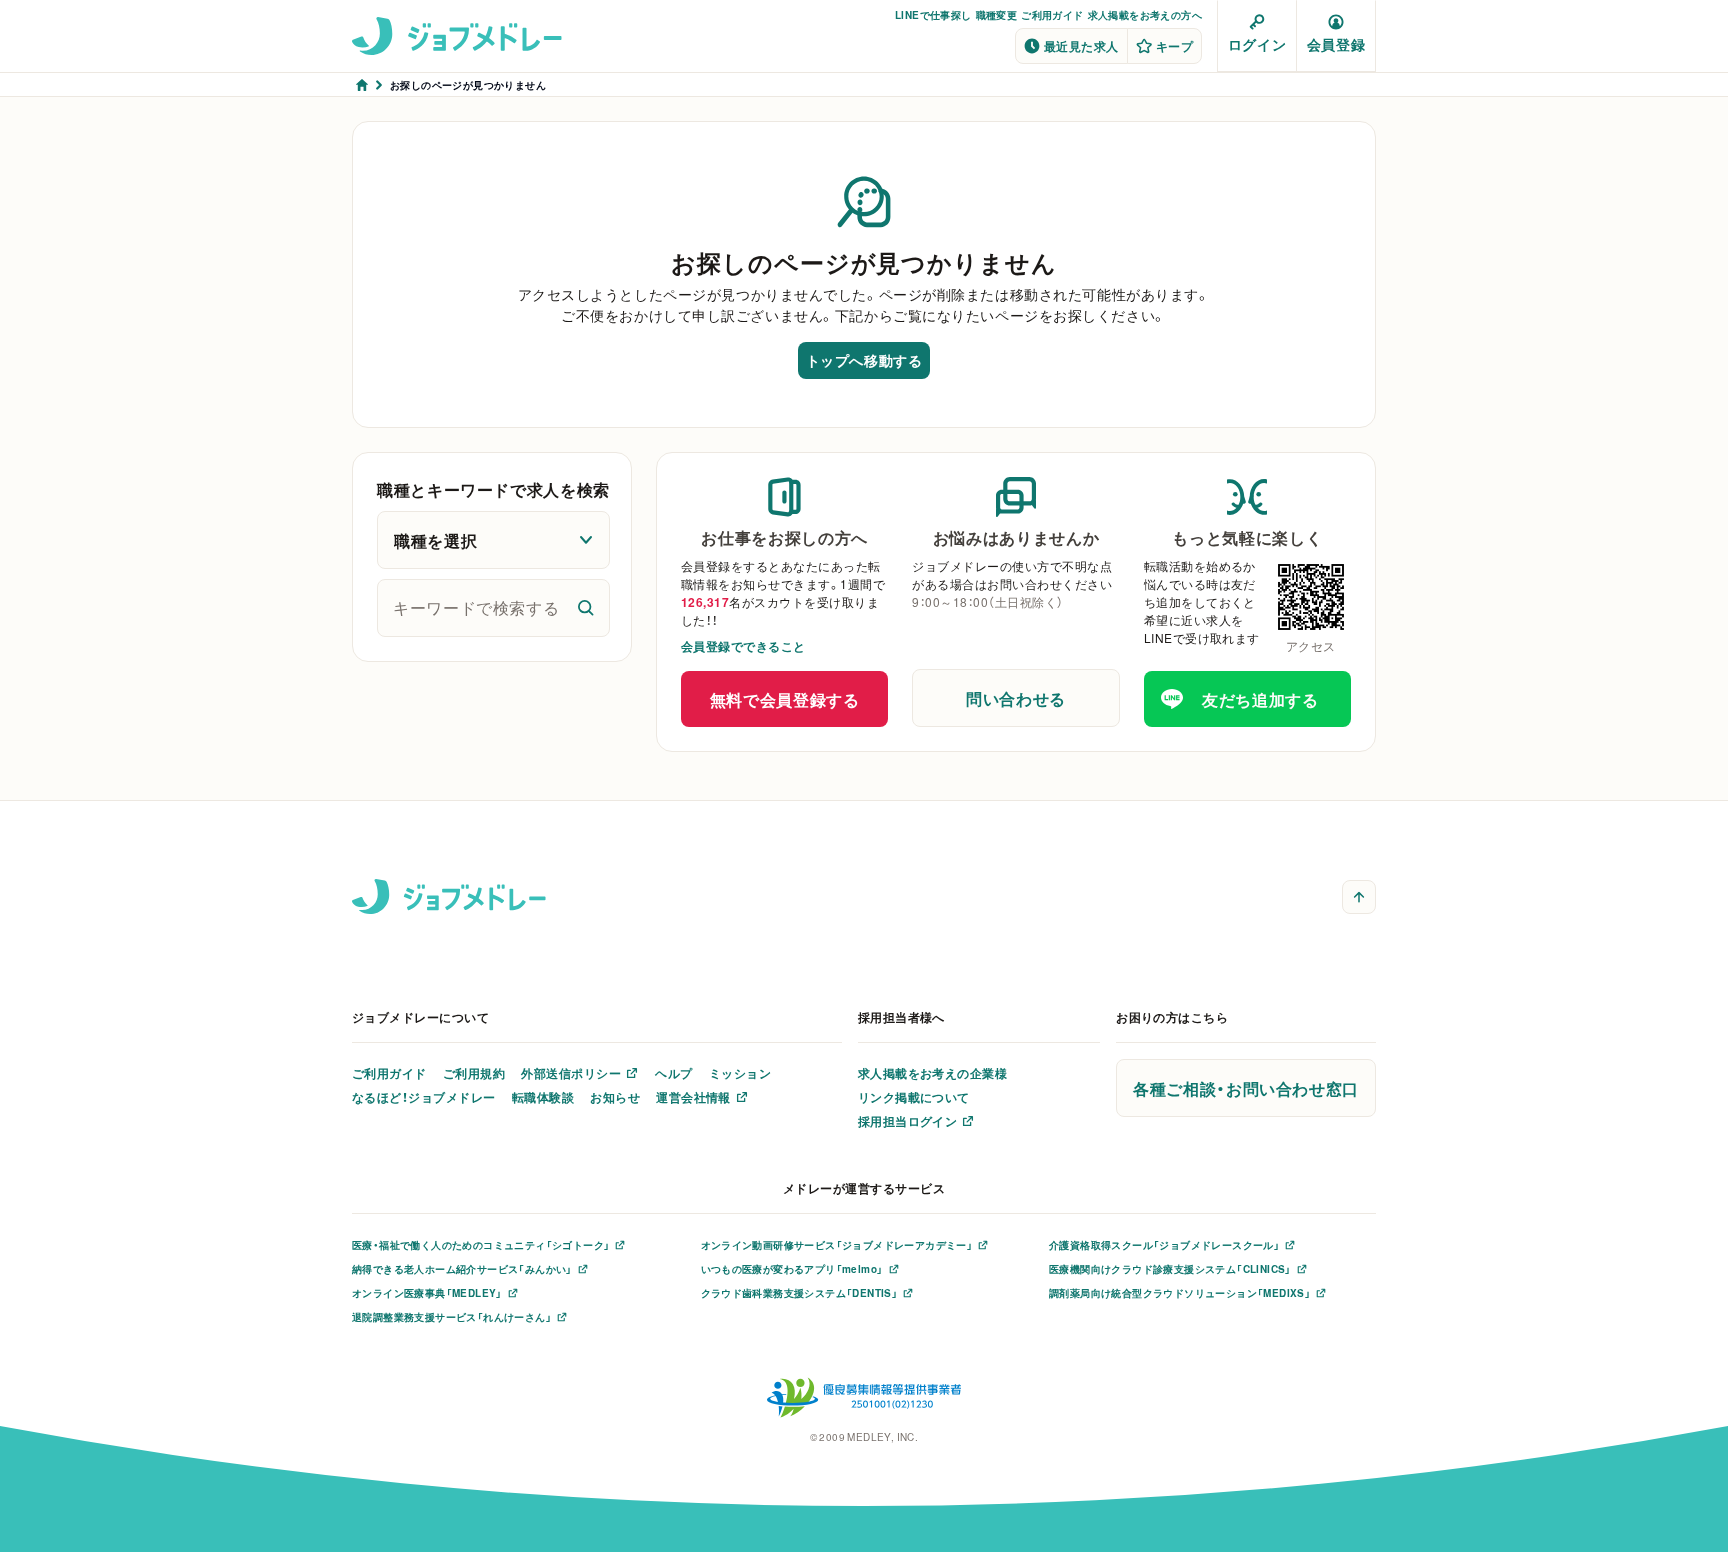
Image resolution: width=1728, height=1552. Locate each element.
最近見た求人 (1081, 46)
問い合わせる (1016, 698)
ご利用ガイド (1052, 14)
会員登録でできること (743, 646)
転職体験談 (543, 1097)
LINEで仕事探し (933, 14)
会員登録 (1336, 44)
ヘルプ (673, 1073)
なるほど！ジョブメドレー (424, 1097)
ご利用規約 (474, 1073)
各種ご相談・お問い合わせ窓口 (1246, 1088)
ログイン (1257, 44)
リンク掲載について (914, 1097)
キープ (1174, 46)
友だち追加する (1260, 699)
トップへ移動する (864, 360)
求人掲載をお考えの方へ (1145, 14)
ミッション (740, 1073)
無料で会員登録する (785, 699)
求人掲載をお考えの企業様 (933, 1073)
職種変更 (997, 14)
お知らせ (615, 1097)
